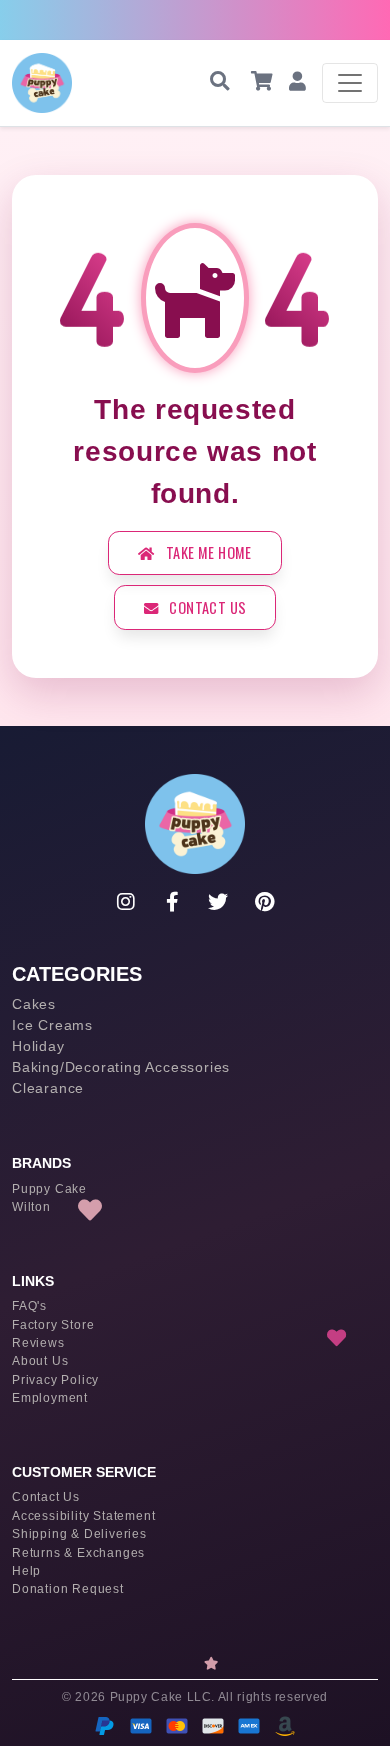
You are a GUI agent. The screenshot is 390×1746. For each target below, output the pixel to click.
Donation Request (68, 1589)
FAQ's (29, 1306)
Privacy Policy (55, 1380)
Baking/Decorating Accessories (121, 1067)
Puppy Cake (49, 1189)
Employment (50, 1398)
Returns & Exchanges (78, 1553)
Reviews (38, 1343)
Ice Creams (52, 1025)
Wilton (31, 1207)
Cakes (34, 1004)
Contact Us (206, 607)
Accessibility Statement (83, 1516)
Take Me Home (207, 552)
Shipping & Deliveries (79, 1534)
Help (26, 1571)
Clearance (48, 1088)
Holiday (38, 1046)
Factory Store (53, 1325)
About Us (40, 1361)
